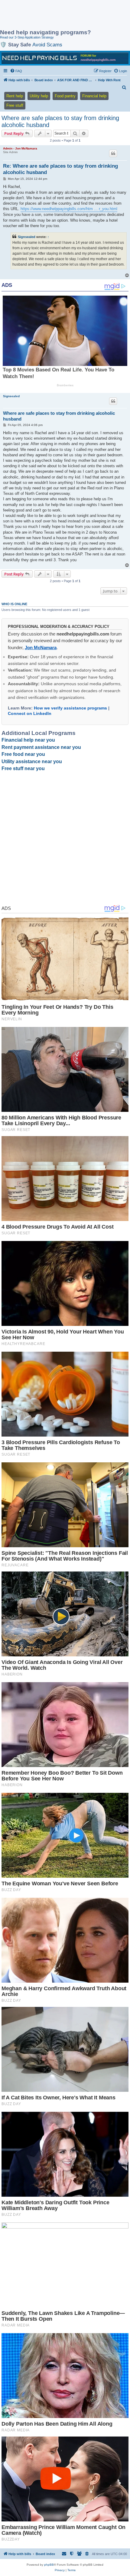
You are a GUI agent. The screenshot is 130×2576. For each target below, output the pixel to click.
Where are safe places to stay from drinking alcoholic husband (60, 121)
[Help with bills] (65, 58)
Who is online (14, 604)
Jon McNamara (41, 647)
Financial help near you (28, 740)
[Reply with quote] (113, 153)
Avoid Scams (47, 45)
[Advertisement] (48, 15)
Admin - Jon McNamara (20, 148)
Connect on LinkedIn (30, 713)
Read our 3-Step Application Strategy (27, 37)
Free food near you (23, 754)
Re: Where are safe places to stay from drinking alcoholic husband (60, 169)
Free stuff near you (23, 768)
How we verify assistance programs (70, 708)
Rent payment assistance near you (41, 747)
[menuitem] (16, 71)
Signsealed (27, 237)
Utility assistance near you (32, 761)
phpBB (49, 2565)
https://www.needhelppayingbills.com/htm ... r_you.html (69, 209)
